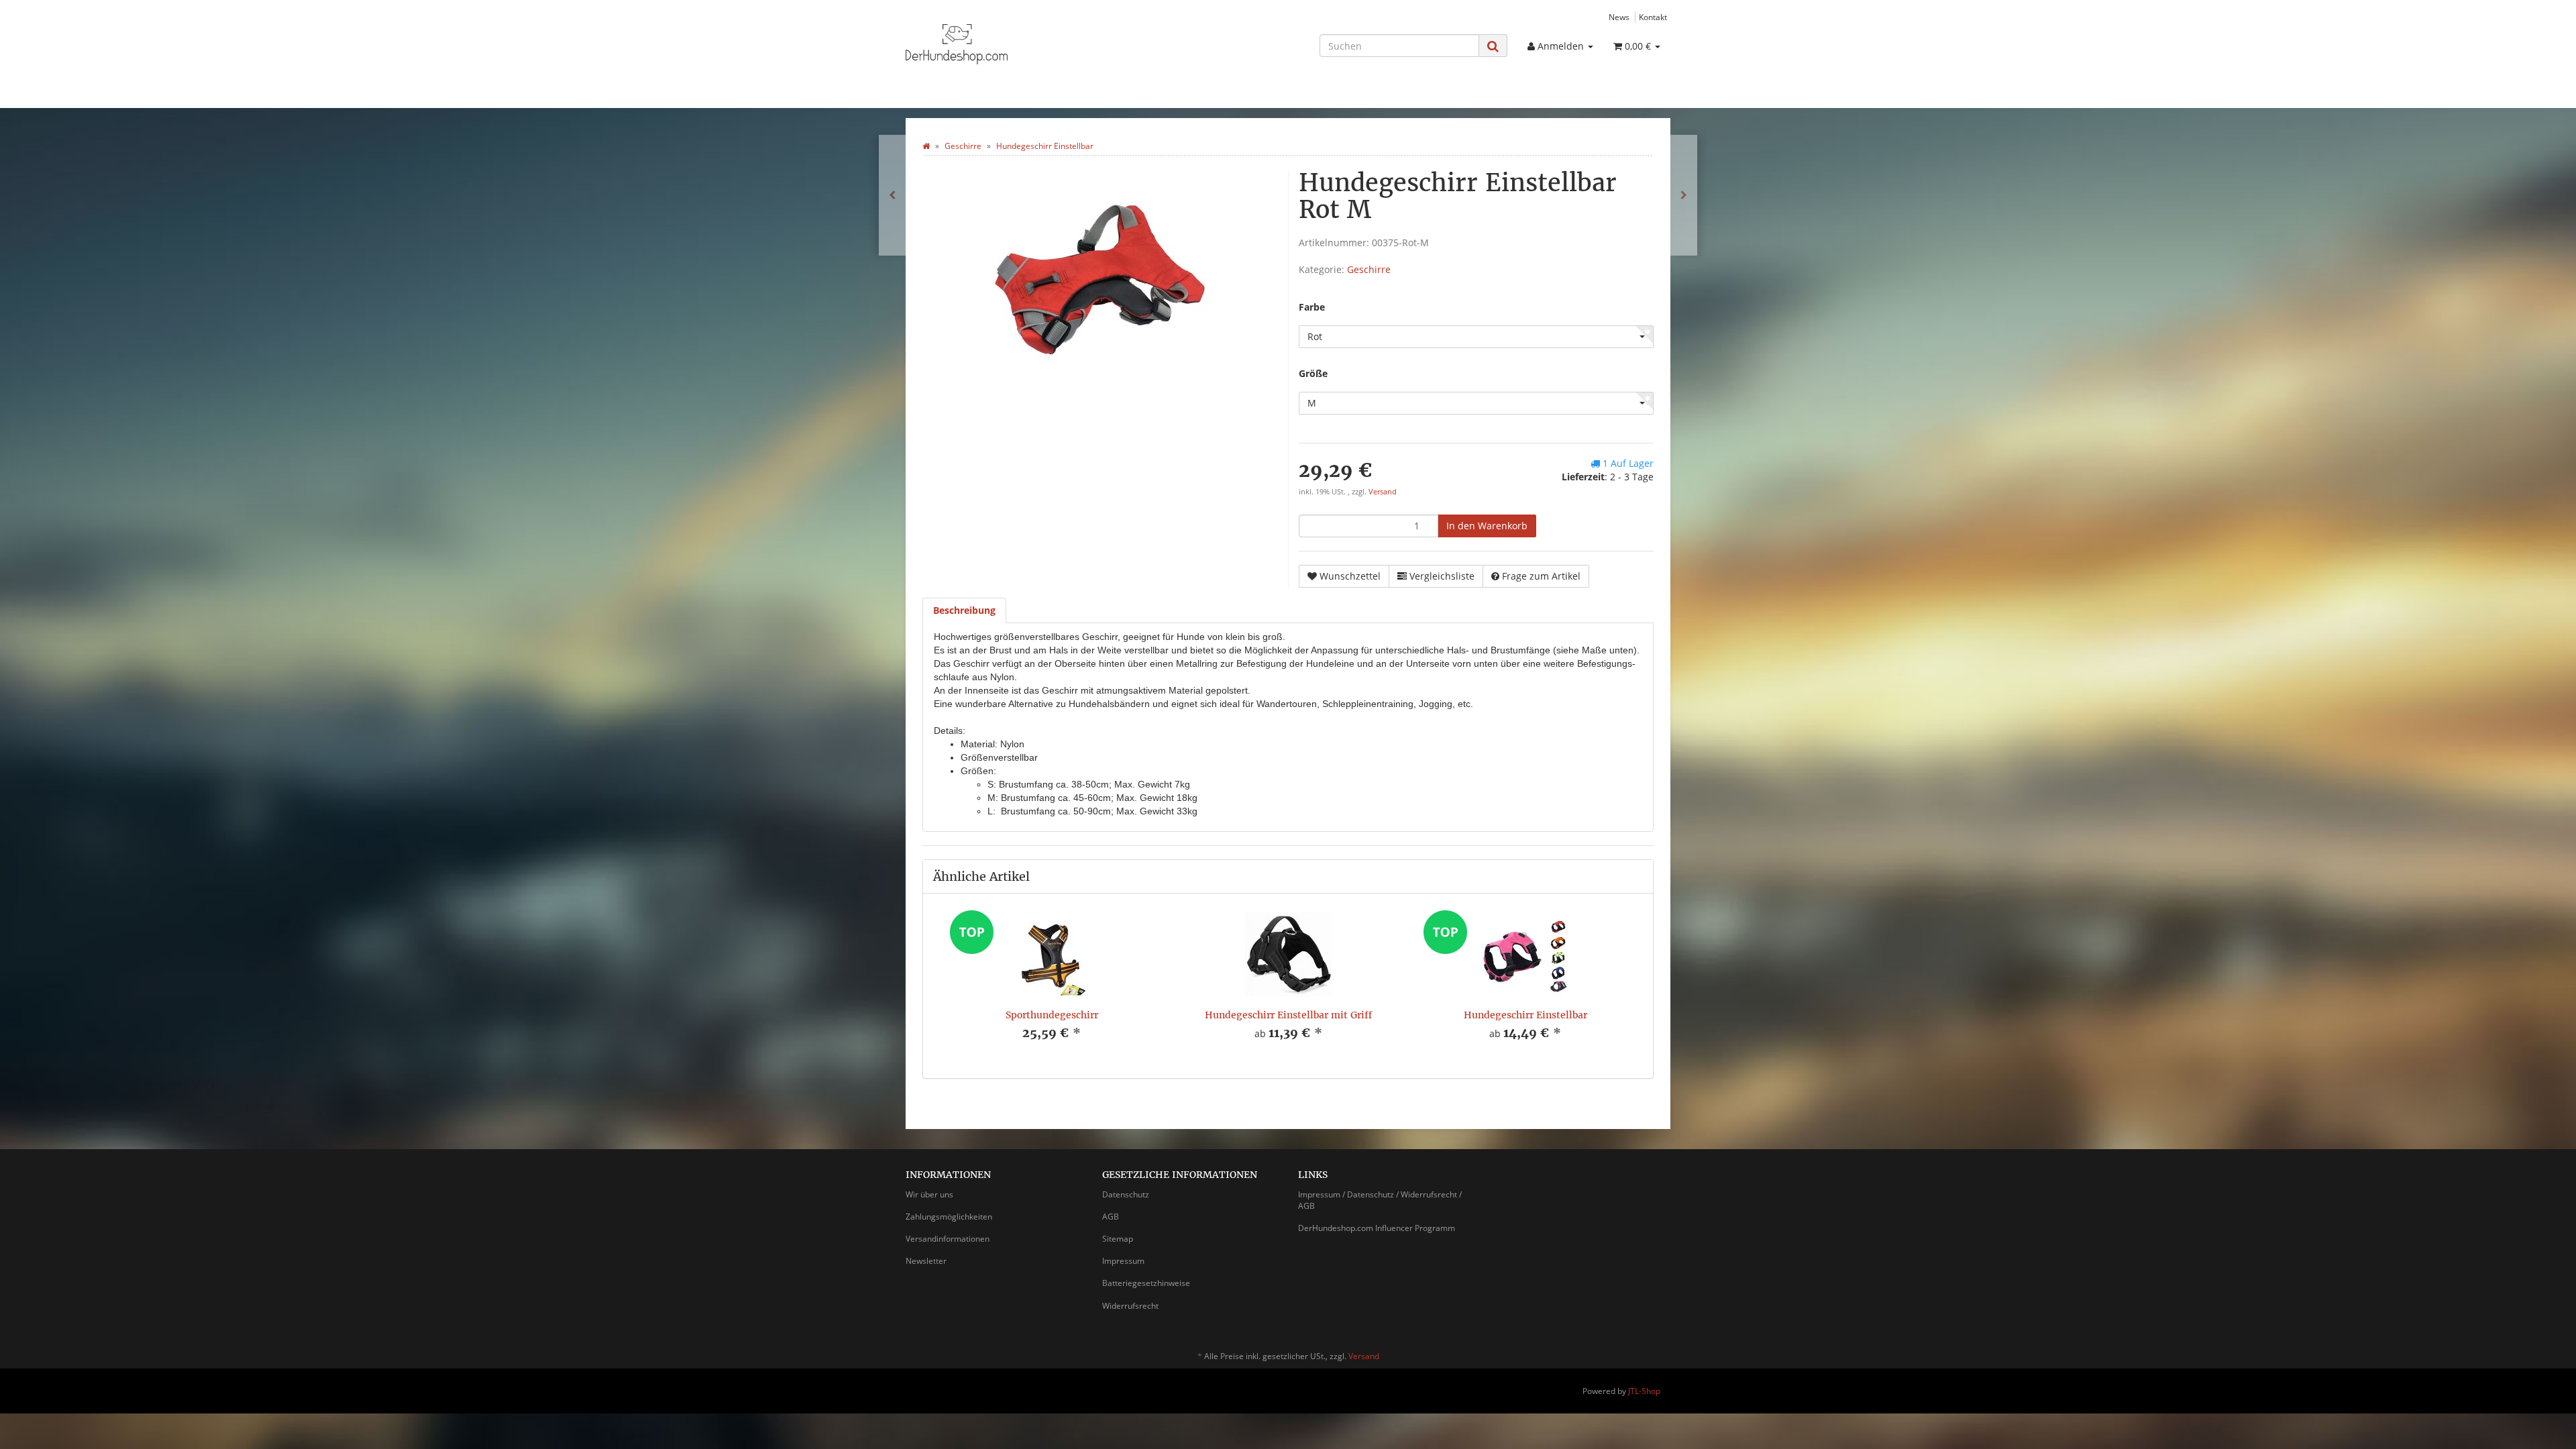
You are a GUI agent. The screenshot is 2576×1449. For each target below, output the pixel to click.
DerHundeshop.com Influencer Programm (1377, 1228)
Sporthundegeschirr (1052, 1015)
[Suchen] (1493, 46)
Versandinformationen (948, 1239)
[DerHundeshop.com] (1026, 44)
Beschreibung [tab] (964, 610)
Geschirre (1369, 269)
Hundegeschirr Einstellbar (1525, 1015)
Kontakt (1653, 17)
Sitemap (1118, 1239)
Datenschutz (1126, 1194)
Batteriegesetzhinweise (1146, 1283)
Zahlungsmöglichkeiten (949, 1217)
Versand (1383, 492)
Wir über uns (929, 1194)
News (1619, 17)
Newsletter (926, 1261)
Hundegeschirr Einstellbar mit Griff (1288, 1015)
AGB (1111, 1217)
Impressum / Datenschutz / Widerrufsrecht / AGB (1380, 1200)
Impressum (1123, 1261)
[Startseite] (926, 146)
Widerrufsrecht (1130, 1306)
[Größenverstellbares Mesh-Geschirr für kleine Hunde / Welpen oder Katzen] (1684, 195)
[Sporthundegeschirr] (892, 195)
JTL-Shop (1644, 1391)
